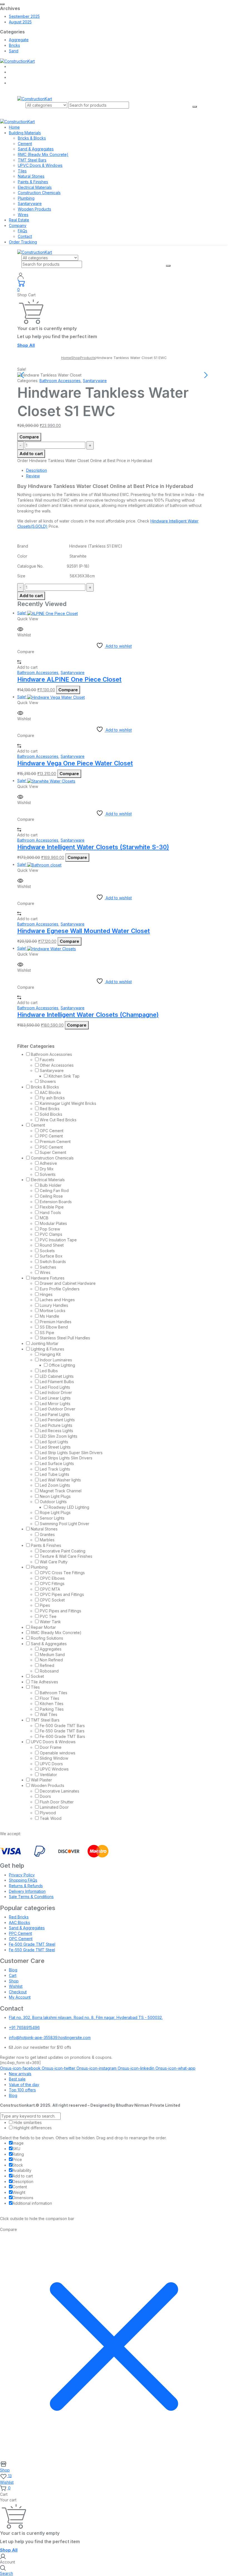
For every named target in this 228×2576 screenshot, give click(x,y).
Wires (23, 215)
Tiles (22, 171)
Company (18, 225)
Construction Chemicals (39, 193)
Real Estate (19, 220)
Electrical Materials (35, 187)
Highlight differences (32, 2128)
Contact (25, 236)
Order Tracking (23, 242)
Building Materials (25, 133)
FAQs (23, 231)
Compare (29, 437)
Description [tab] (37, 470)
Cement (25, 144)
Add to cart (31, 454)
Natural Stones (31, 176)
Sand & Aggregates (36, 149)
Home (14, 127)
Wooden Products (34, 209)
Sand (14, 51)
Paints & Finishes (33, 182)
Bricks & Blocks (32, 138)
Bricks (14, 45)
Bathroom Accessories (60, 381)
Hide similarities (27, 2122)
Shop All (26, 345)
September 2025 (24, 16)
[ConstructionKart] (17, 61)
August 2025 (20, 22)
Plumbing (26, 198)
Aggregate (19, 40)
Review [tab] (33, 476)
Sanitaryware (30, 203)
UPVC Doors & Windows (40, 165)
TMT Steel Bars (32, 160)
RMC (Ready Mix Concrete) (43, 154)
